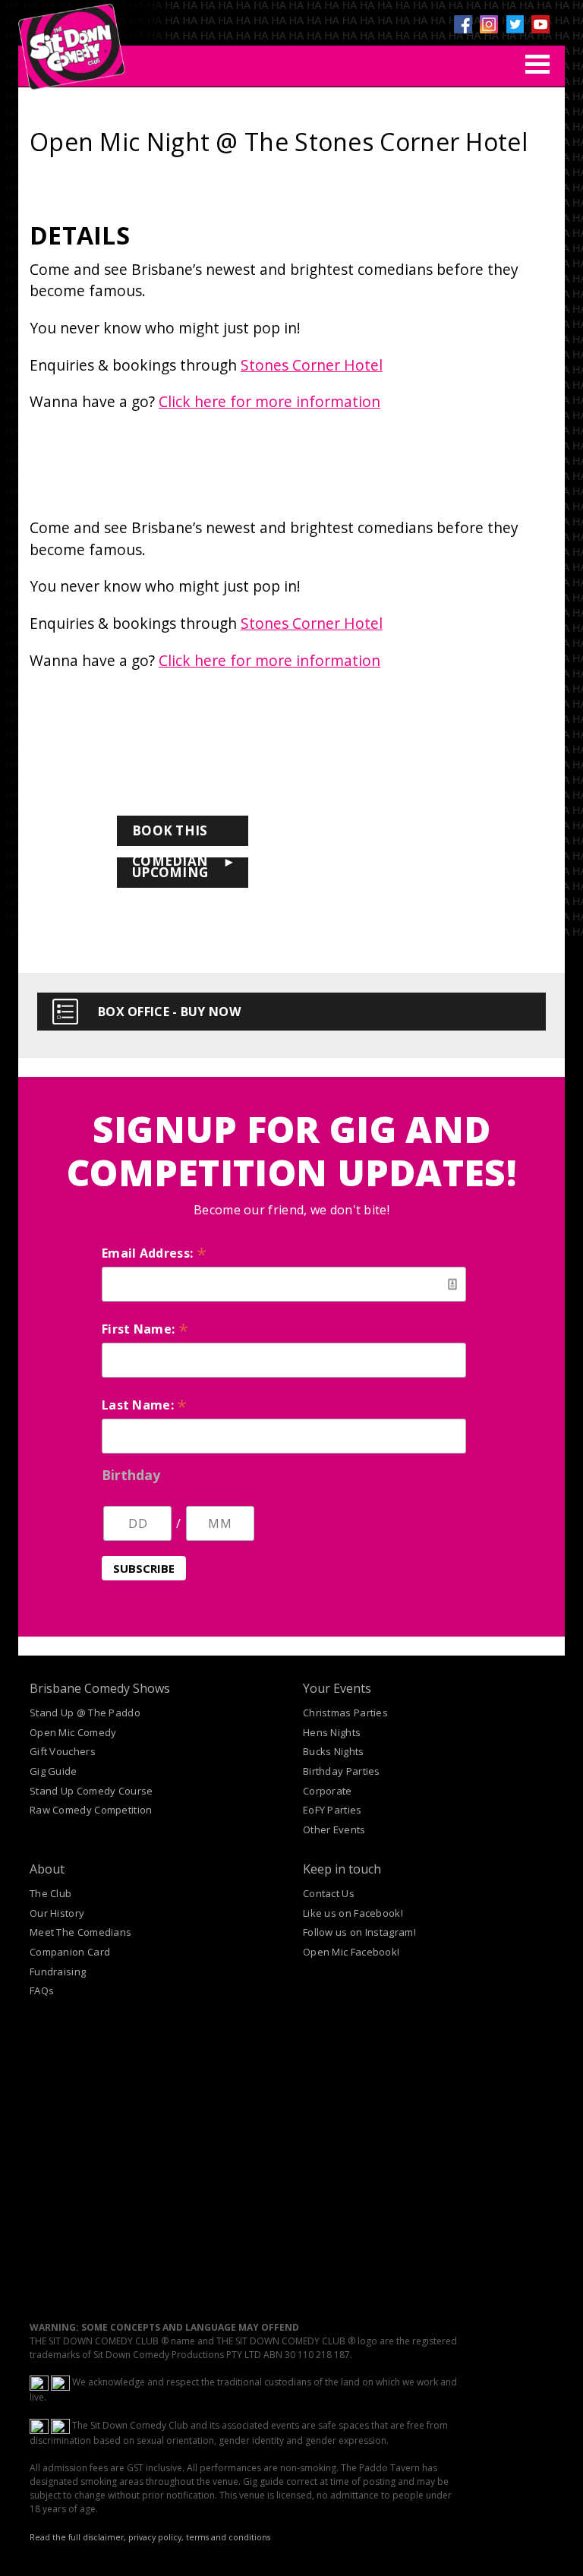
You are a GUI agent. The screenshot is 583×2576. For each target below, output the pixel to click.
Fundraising (58, 1971)
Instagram (489, 24)
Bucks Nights (334, 1751)
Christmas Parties (345, 1713)
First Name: (145, 1329)
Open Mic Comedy (73, 1732)
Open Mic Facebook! (351, 1952)
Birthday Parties (342, 1771)
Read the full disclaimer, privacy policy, (107, 2537)
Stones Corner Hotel (312, 365)
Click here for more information (269, 401)
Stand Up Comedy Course (91, 1791)
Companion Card (70, 1952)
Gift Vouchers (63, 1751)
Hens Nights (332, 1732)
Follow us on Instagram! (359, 1932)
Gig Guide (54, 1771)
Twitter (515, 24)
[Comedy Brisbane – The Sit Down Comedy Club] (71, 40)
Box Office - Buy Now (169, 1012)
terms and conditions (228, 2537)
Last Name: (145, 1405)
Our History (57, 1913)
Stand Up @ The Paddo (85, 1713)
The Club (50, 1893)
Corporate (328, 1791)
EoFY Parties (332, 1810)
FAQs (42, 1990)
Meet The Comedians (80, 1932)
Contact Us (329, 1893)
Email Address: (154, 1253)
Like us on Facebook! (353, 1913)
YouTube (540, 24)
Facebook (463, 24)
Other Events (334, 1829)
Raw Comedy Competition (91, 1810)
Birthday (131, 1475)
